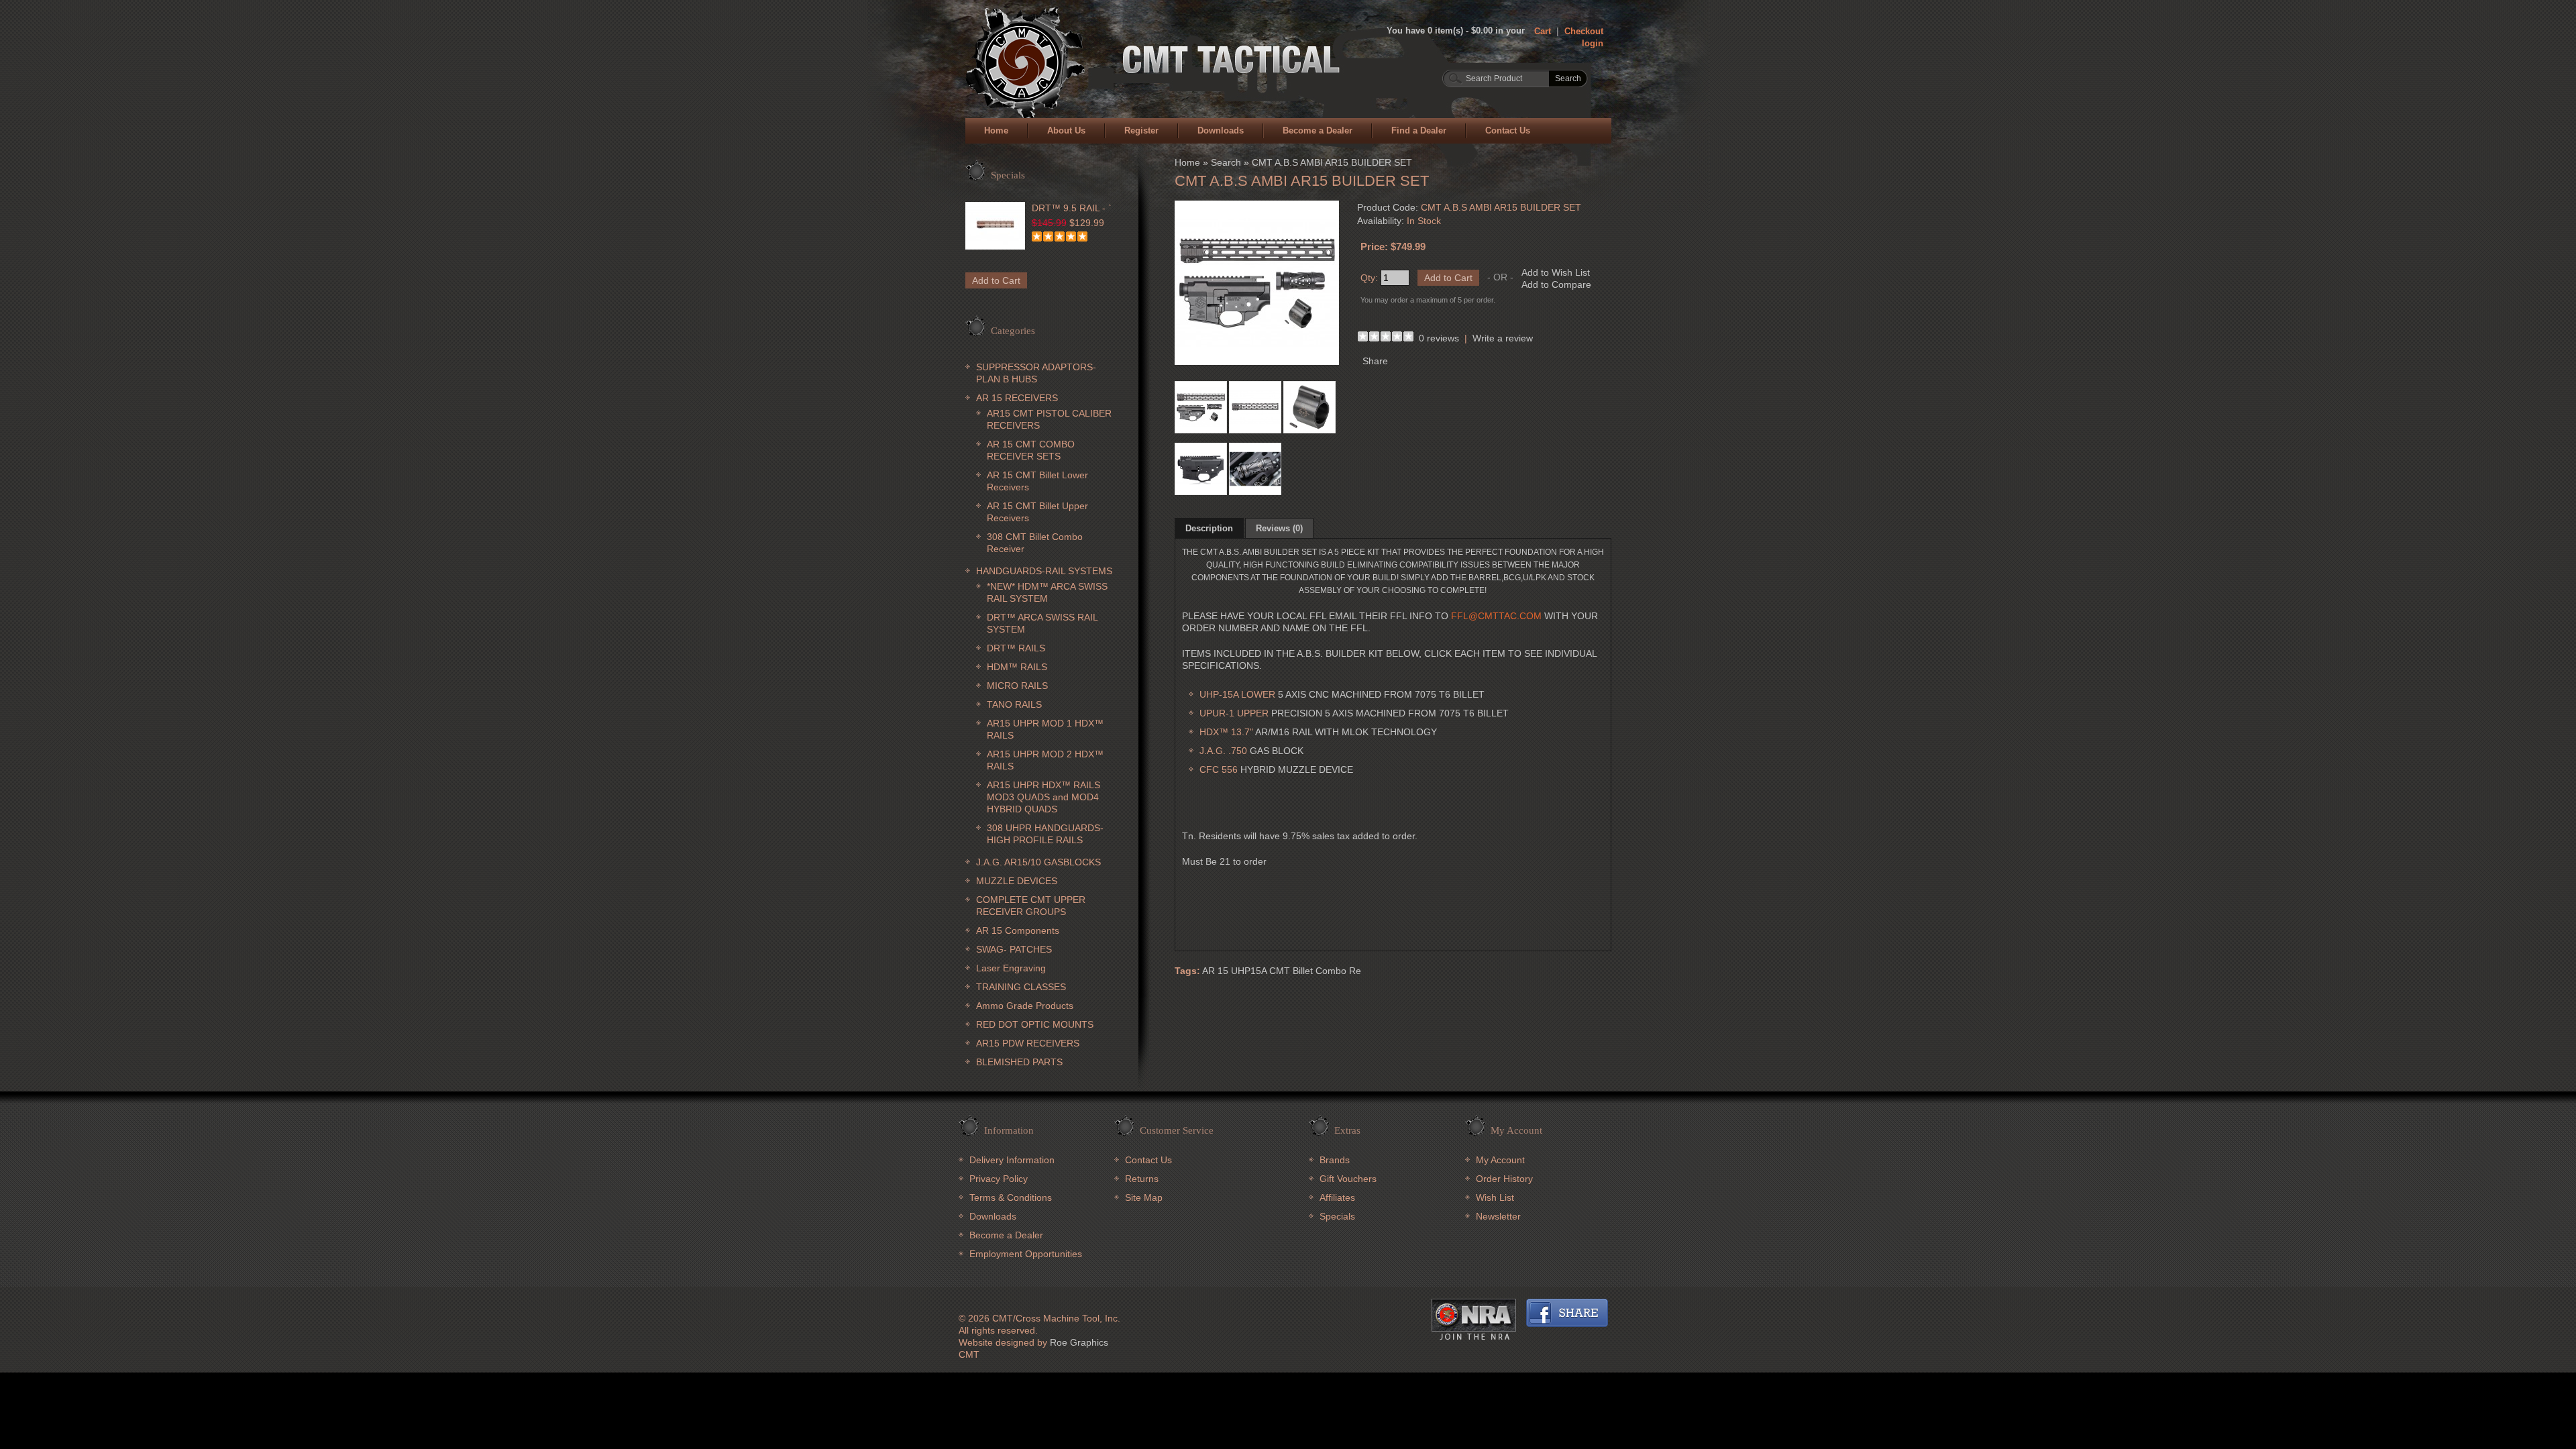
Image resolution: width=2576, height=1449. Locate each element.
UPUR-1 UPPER (1234, 713)
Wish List (1495, 1197)
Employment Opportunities (1026, 1254)
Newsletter (1498, 1216)
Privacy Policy (999, 1179)
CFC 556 (1219, 769)
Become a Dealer (1318, 130)
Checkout (1584, 31)
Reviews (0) (1279, 528)
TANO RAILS (1014, 704)
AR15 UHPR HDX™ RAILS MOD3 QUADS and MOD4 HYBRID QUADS (1043, 797)
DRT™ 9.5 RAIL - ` (1072, 208)
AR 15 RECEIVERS (1017, 398)
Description (1209, 528)
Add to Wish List (1556, 272)
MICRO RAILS (1017, 686)
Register (1141, 130)
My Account (1500, 1160)
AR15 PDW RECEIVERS (1028, 1043)
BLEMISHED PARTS (1019, 1062)
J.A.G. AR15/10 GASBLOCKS (1038, 862)
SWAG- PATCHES (1014, 949)
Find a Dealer (1419, 130)
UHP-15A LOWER (1237, 694)
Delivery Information (1012, 1160)
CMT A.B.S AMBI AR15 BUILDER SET (1332, 162)
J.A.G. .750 (1225, 751)
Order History (1504, 1179)
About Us (1066, 130)
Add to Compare (1556, 284)
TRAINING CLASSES (1021, 987)
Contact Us (1508, 130)
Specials (1337, 1216)
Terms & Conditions (1011, 1197)
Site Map (1144, 1197)
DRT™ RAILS (1016, 648)
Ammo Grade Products (1025, 1006)
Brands (1335, 1160)
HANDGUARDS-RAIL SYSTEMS (1044, 571)
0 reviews (1439, 338)
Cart (1543, 31)
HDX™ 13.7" (1226, 732)
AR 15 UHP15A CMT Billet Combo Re (1282, 971)
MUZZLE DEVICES (1017, 881)
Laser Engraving (1011, 968)
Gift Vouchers (1348, 1179)
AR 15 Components (1018, 930)
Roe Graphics (1079, 1342)
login (1593, 43)
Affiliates (1337, 1197)
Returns (1142, 1179)
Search (1226, 162)
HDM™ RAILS (1017, 667)
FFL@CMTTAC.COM (1496, 616)
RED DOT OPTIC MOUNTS (1035, 1024)
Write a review (1503, 338)
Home (996, 130)
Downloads (1221, 130)
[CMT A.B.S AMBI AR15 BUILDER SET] (1257, 362)
